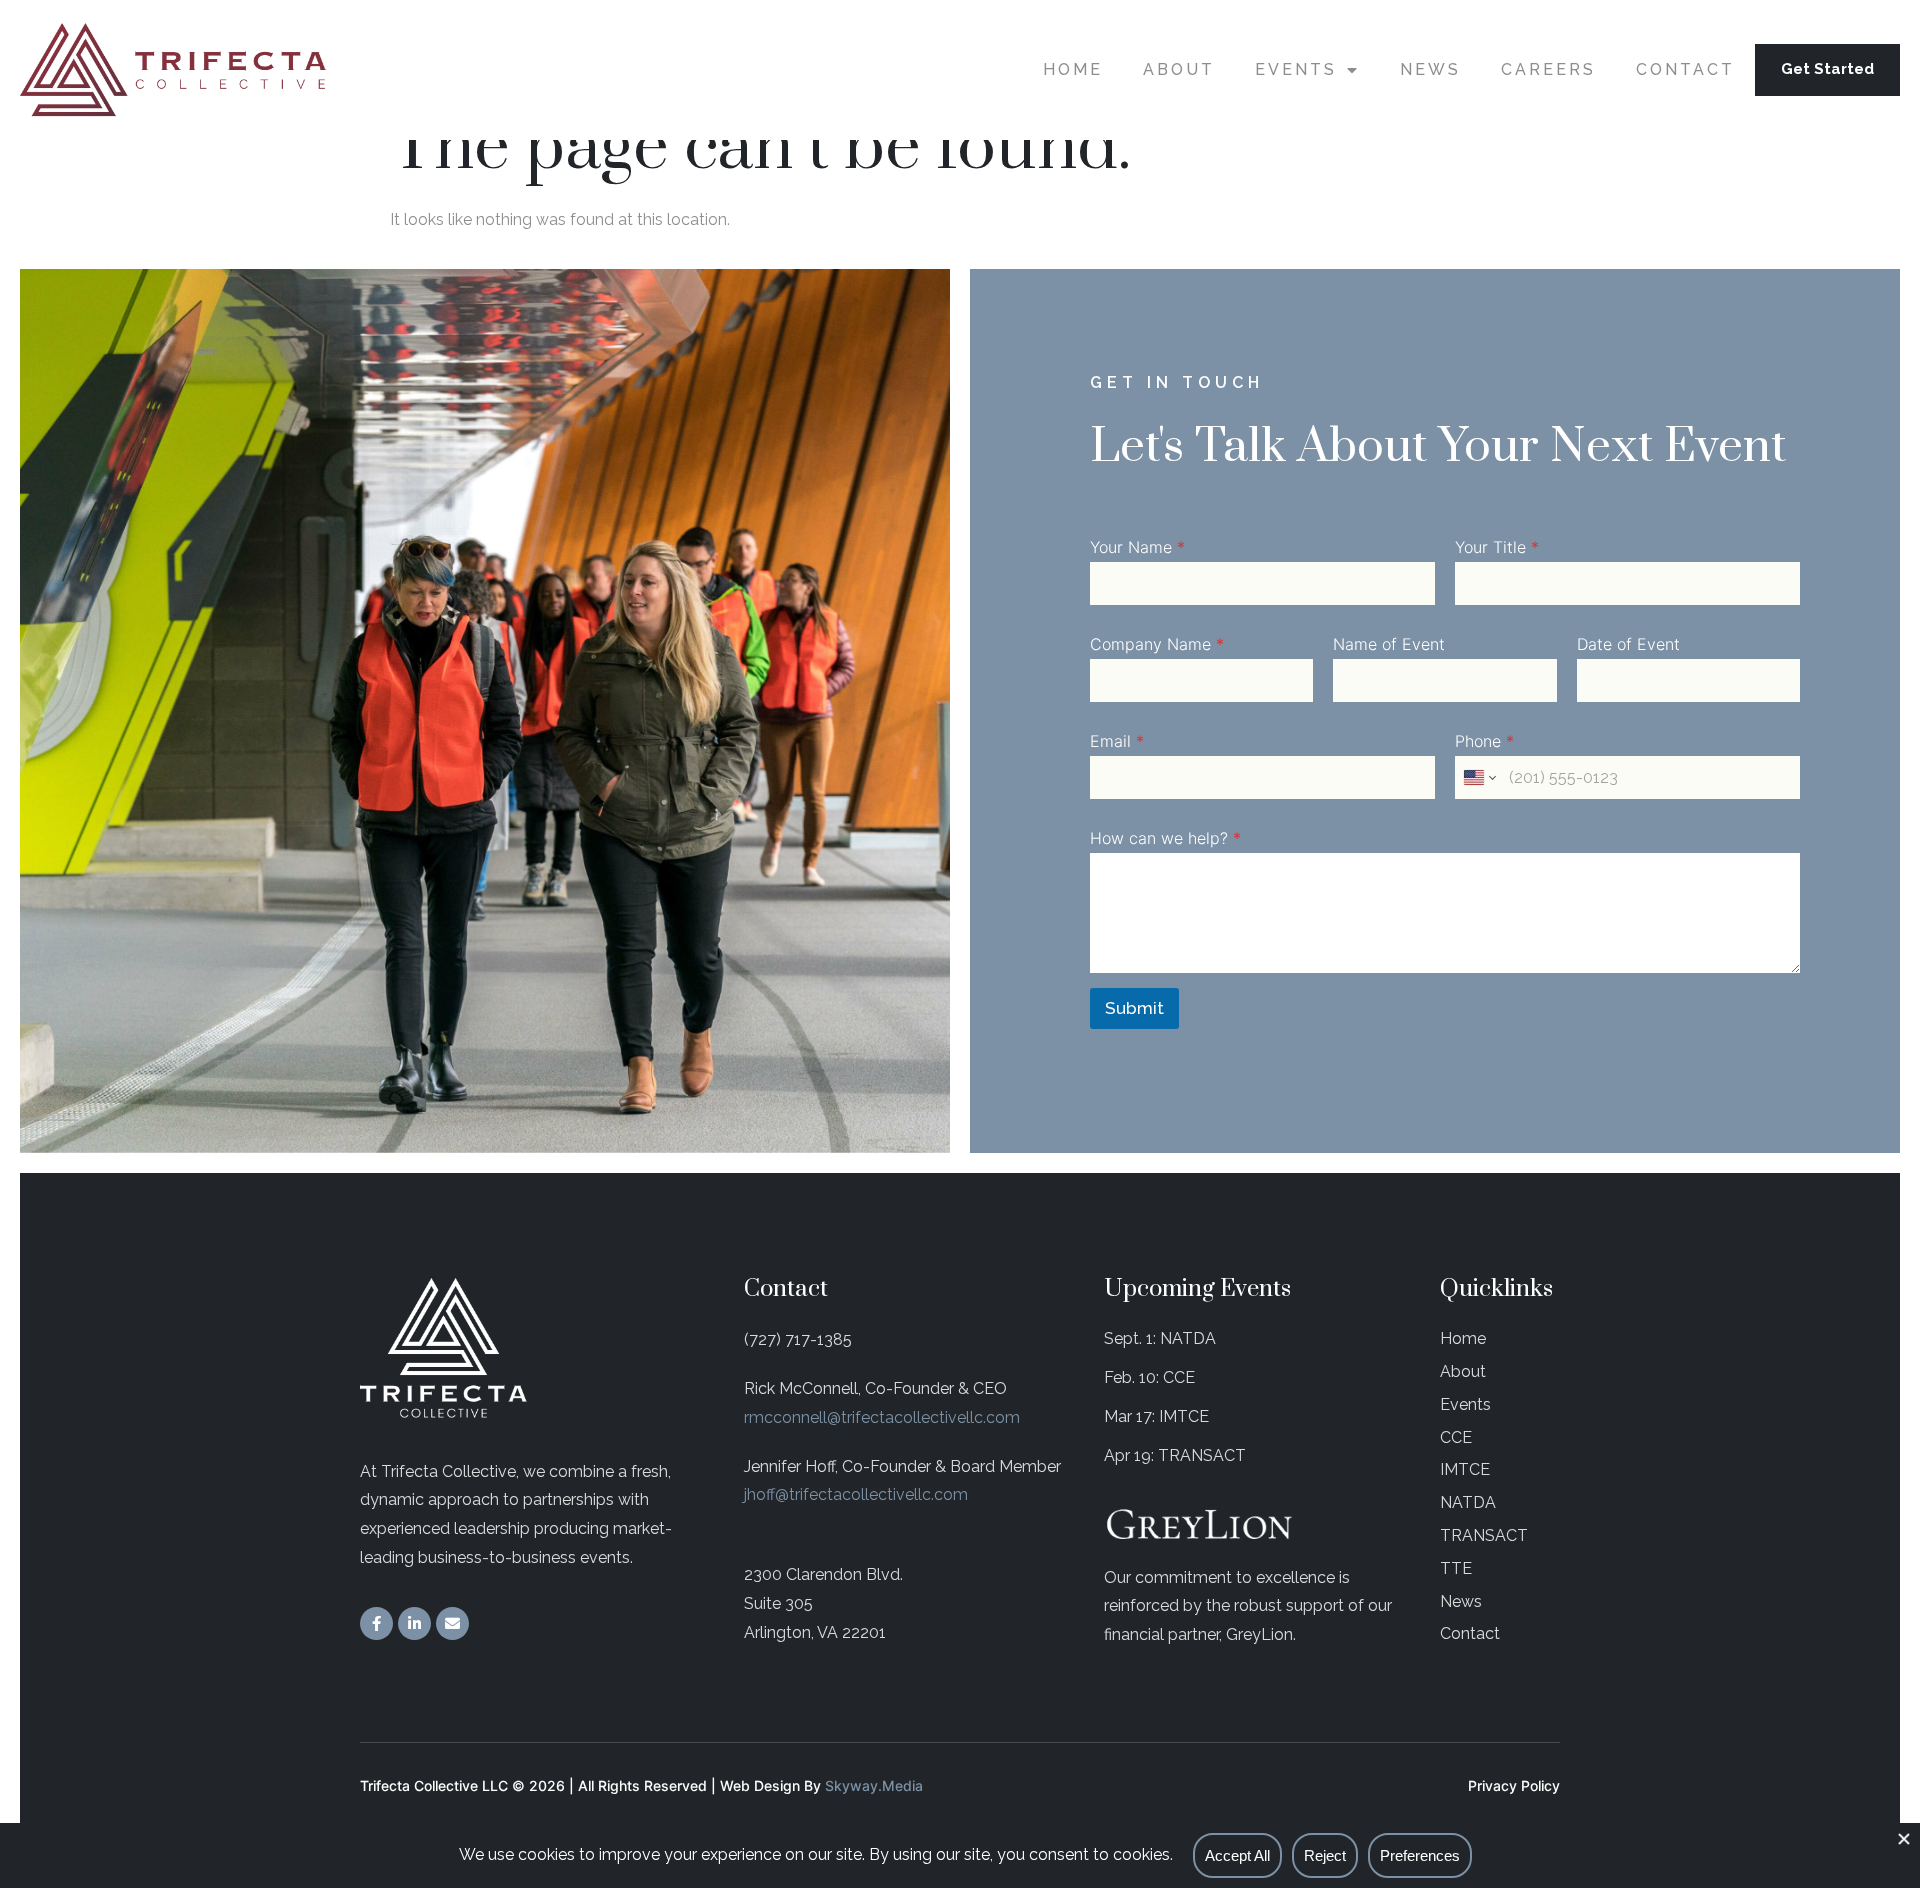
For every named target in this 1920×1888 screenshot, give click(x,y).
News (1430, 69)
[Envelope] (452, 1623)
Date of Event (1628, 644)
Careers (1548, 69)
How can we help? (1165, 838)
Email (1117, 741)
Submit (1134, 1008)
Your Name (1137, 547)
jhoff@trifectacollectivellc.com (856, 1494)
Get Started (1827, 69)
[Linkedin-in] (414, 1623)
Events (1296, 69)
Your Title (1497, 547)
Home (1073, 69)
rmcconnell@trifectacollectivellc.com (882, 1417)
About (1179, 69)
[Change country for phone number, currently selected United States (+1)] (1478, 777)
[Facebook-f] (376, 1623)
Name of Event (1389, 644)
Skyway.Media (874, 1785)
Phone (1484, 741)
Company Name (1157, 644)
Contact (1685, 69)
